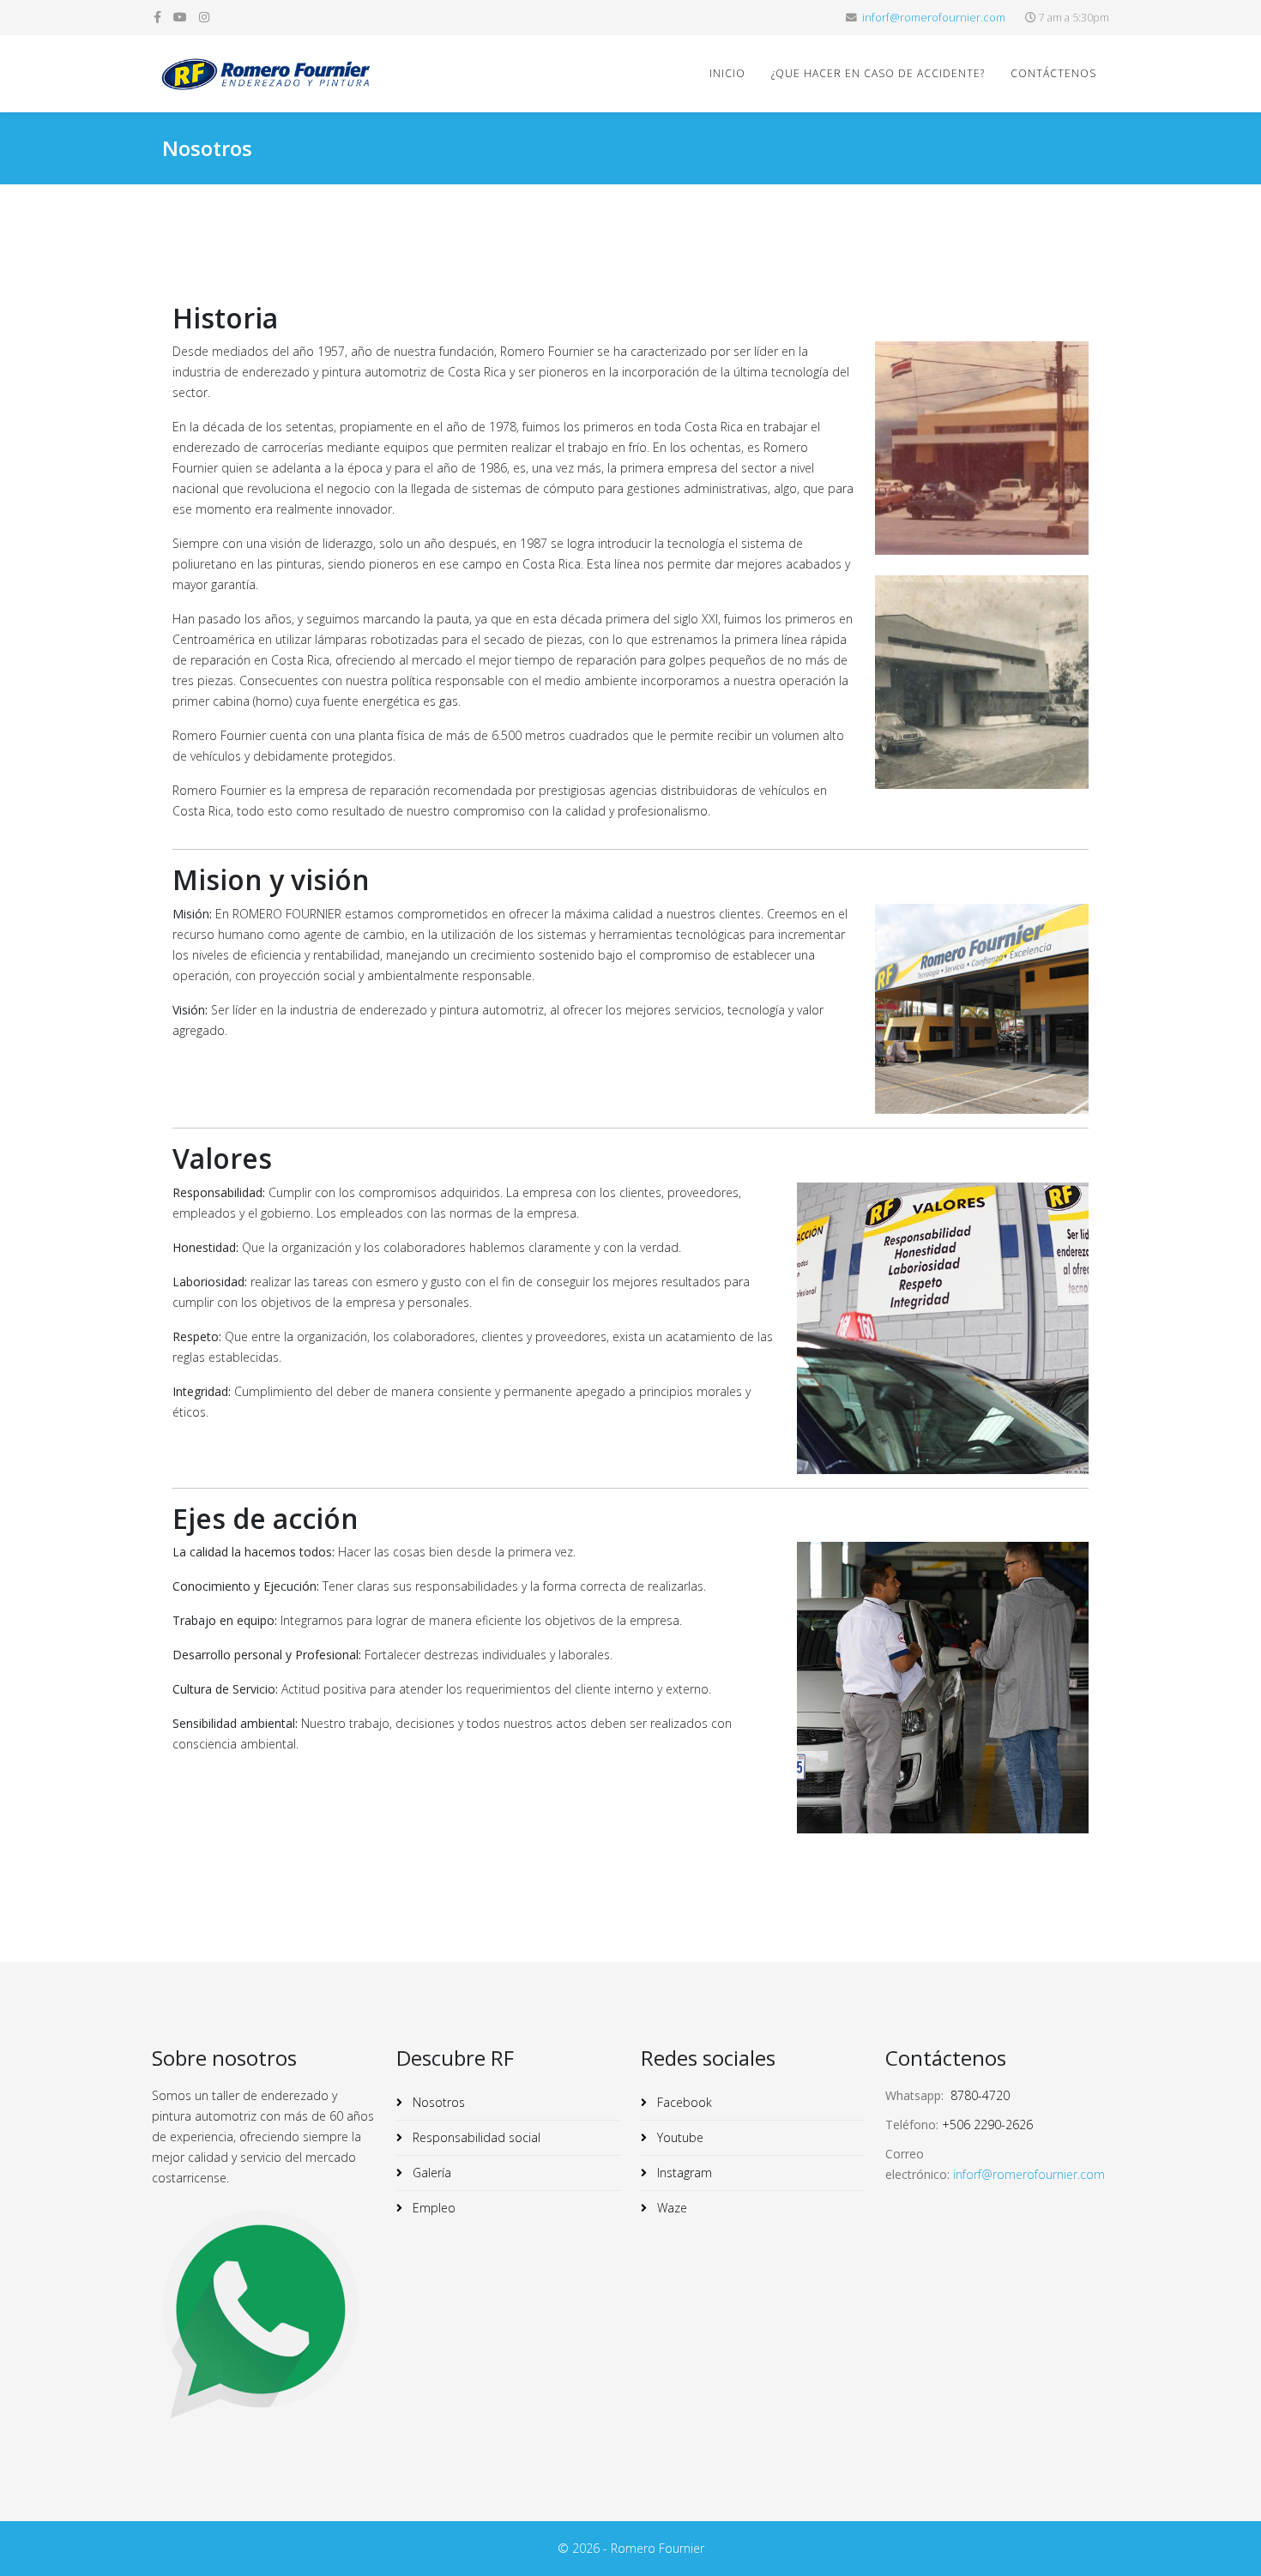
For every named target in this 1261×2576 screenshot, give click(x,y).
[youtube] (180, 17)
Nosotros (437, 2102)
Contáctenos (1053, 73)
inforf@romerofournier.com (934, 18)
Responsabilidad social (475, 2137)
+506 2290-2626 (987, 2125)
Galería (430, 2173)
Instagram (683, 2173)
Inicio (727, 73)
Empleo (432, 2208)
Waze (670, 2208)
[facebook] (157, 17)
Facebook (683, 2102)
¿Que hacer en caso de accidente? (878, 73)
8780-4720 (980, 2095)
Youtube (679, 2137)
